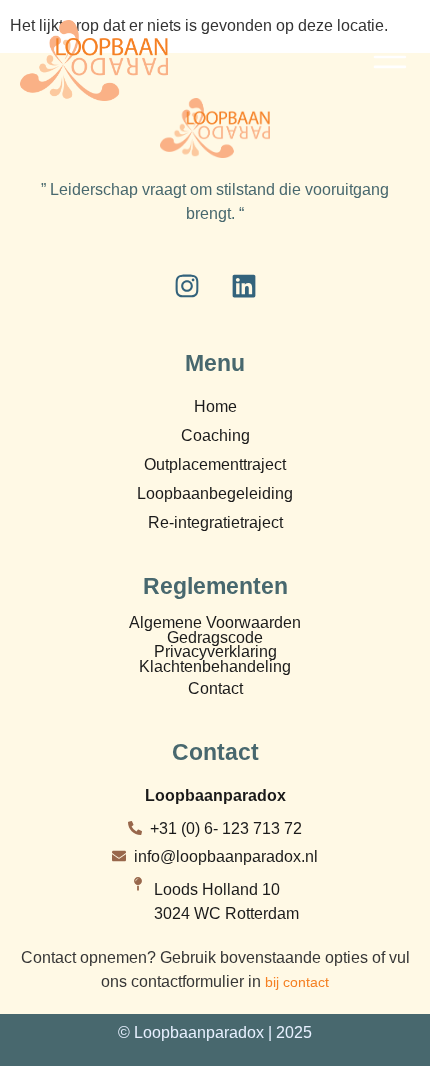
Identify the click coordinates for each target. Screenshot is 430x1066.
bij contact (297, 982)
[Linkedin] (244, 286)
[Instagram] (187, 286)
